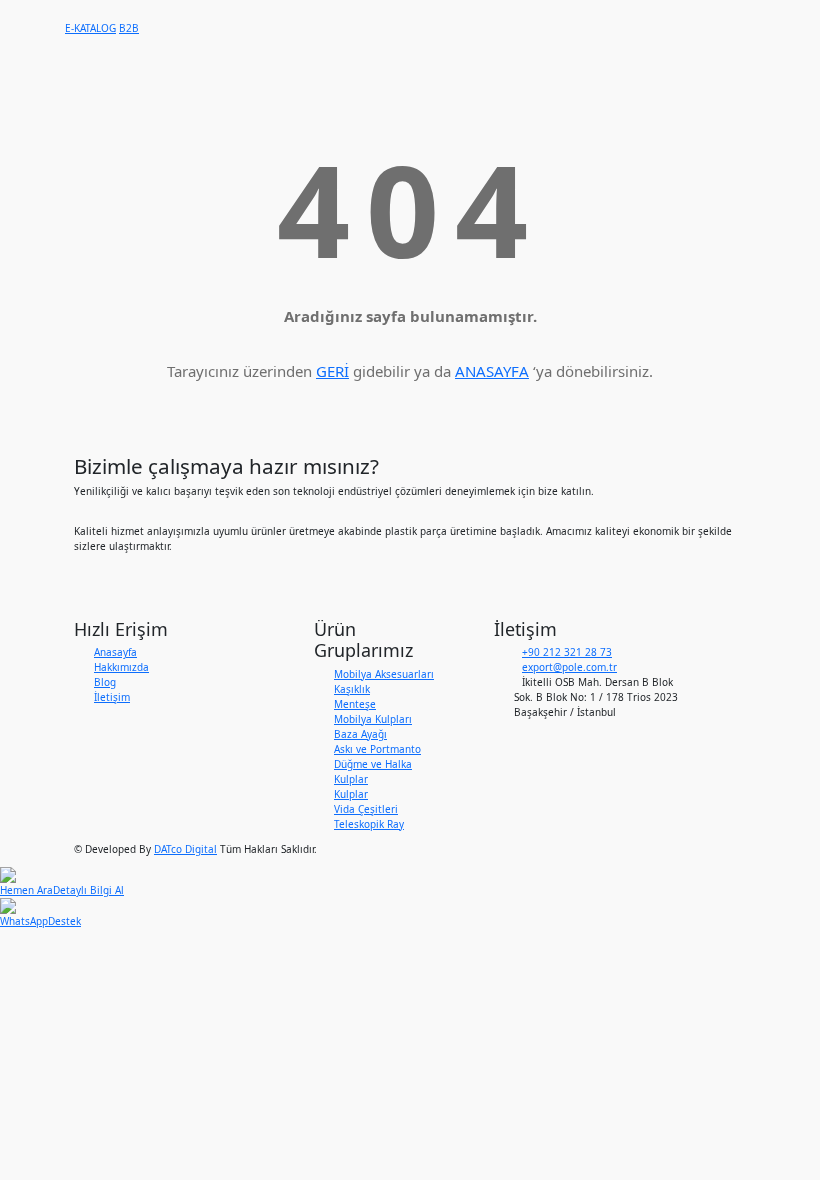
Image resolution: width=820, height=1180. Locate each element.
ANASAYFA (492, 371)
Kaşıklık (352, 689)
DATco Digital (185, 849)
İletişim (112, 697)
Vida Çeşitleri (366, 809)
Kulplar (351, 794)
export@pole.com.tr (569, 667)
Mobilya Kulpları (373, 719)
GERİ (332, 371)
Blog (105, 682)
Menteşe (355, 704)
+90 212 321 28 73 (567, 652)
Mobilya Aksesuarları (384, 674)
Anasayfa (115, 652)
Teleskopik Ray (369, 824)
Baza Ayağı (360, 734)
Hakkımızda (121, 667)
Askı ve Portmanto (377, 749)
